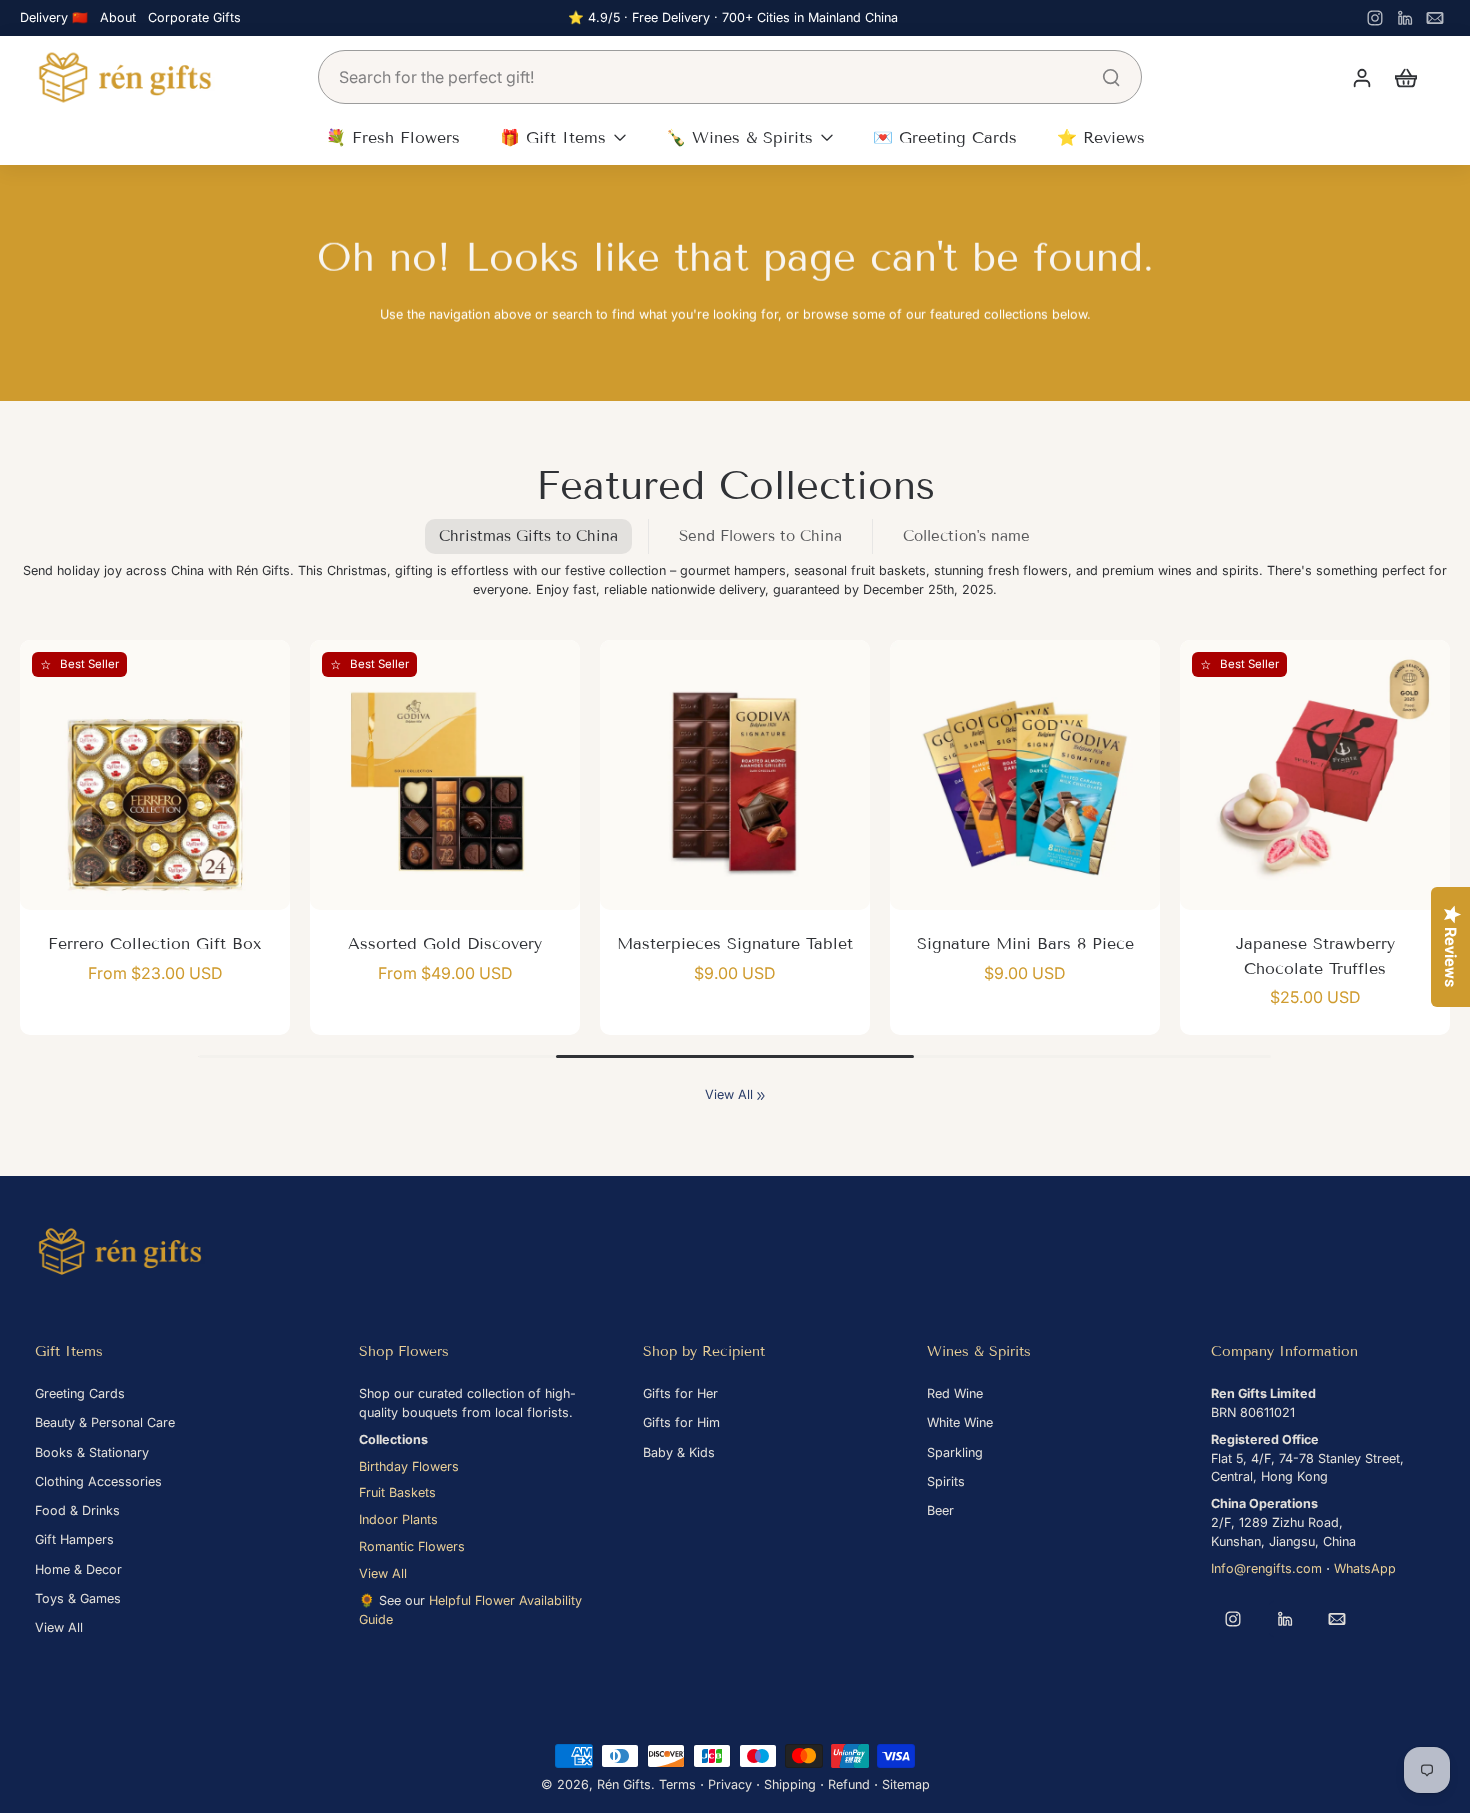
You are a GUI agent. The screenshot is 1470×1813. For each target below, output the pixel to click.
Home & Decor (78, 1569)
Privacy (730, 1784)
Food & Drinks (77, 1510)
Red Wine (955, 1393)
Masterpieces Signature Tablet (735, 943)
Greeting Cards (80, 1393)
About (118, 17)
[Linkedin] (1405, 18)
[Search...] (1111, 77)
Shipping (790, 1784)
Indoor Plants (398, 1519)
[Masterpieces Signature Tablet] (735, 775)
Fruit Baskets (397, 1492)
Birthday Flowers (409, 1466)
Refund (849, 1784)
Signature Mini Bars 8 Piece (1025, 943)
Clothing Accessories (98, 1481)
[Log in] (1361, 77)
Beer (940, 1510)
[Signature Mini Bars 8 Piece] (1025, 775)
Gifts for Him (681, 1422)
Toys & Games (78, 1598)
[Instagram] (1375, 18)
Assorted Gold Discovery (445, 943)
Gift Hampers (74, 1539)
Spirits (946, 1481)
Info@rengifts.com (1266, 1568)
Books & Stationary (92, 1452)
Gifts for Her (680, 1393)
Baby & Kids (679, 1452)
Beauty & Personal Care (105, 1422)
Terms (677, 1784)
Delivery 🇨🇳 (54, 17)
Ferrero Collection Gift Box (155, 943)
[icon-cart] (1405, 77)
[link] (761, 1096)
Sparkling (955, 1452)
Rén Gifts (624, 1784)
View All (729, 1094)
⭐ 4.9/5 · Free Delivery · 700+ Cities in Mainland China (733, 17)
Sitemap (906, 1784)
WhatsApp (1365, 1568)
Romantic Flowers (412, 1546)
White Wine (960, 1422)
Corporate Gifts (194, 17)
